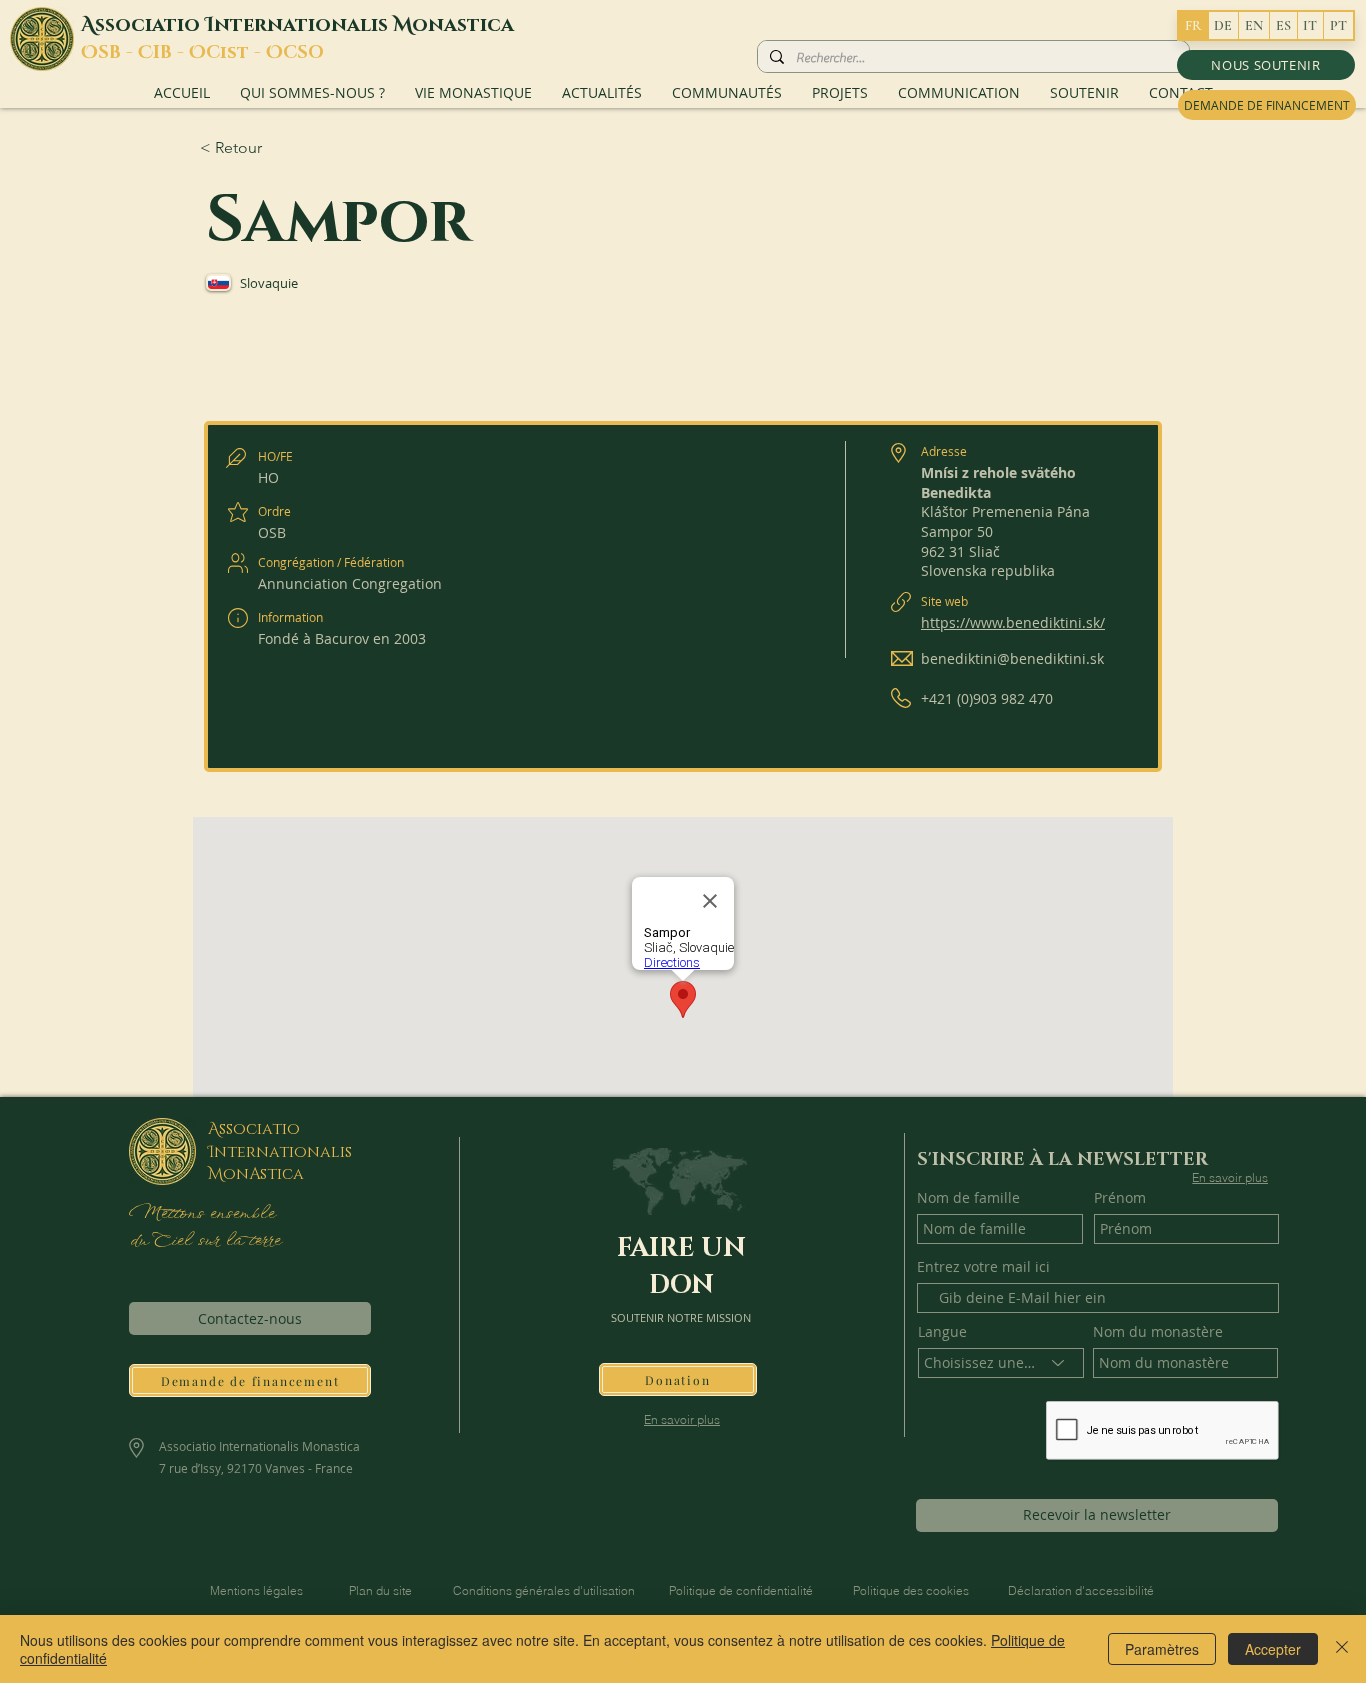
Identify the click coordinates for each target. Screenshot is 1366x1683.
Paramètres (1162, 1649)
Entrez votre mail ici (983, 1267)
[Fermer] (1342, 1649)
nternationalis (303, 25)
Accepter (1273, 1649)
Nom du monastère (1158, 1332)
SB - (118, 53)
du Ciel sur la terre (207, 1241)
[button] (1266, 65)
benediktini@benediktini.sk (1012, 658)
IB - (171, 53)
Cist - (236, 53)
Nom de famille (968, 1198)
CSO (303, 53)
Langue (942, 1332)
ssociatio (150, 25)
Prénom (1120, 1198)
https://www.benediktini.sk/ (1013, 622)
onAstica (263, 1174)
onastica (463, 25)
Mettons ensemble (201, 1214)
